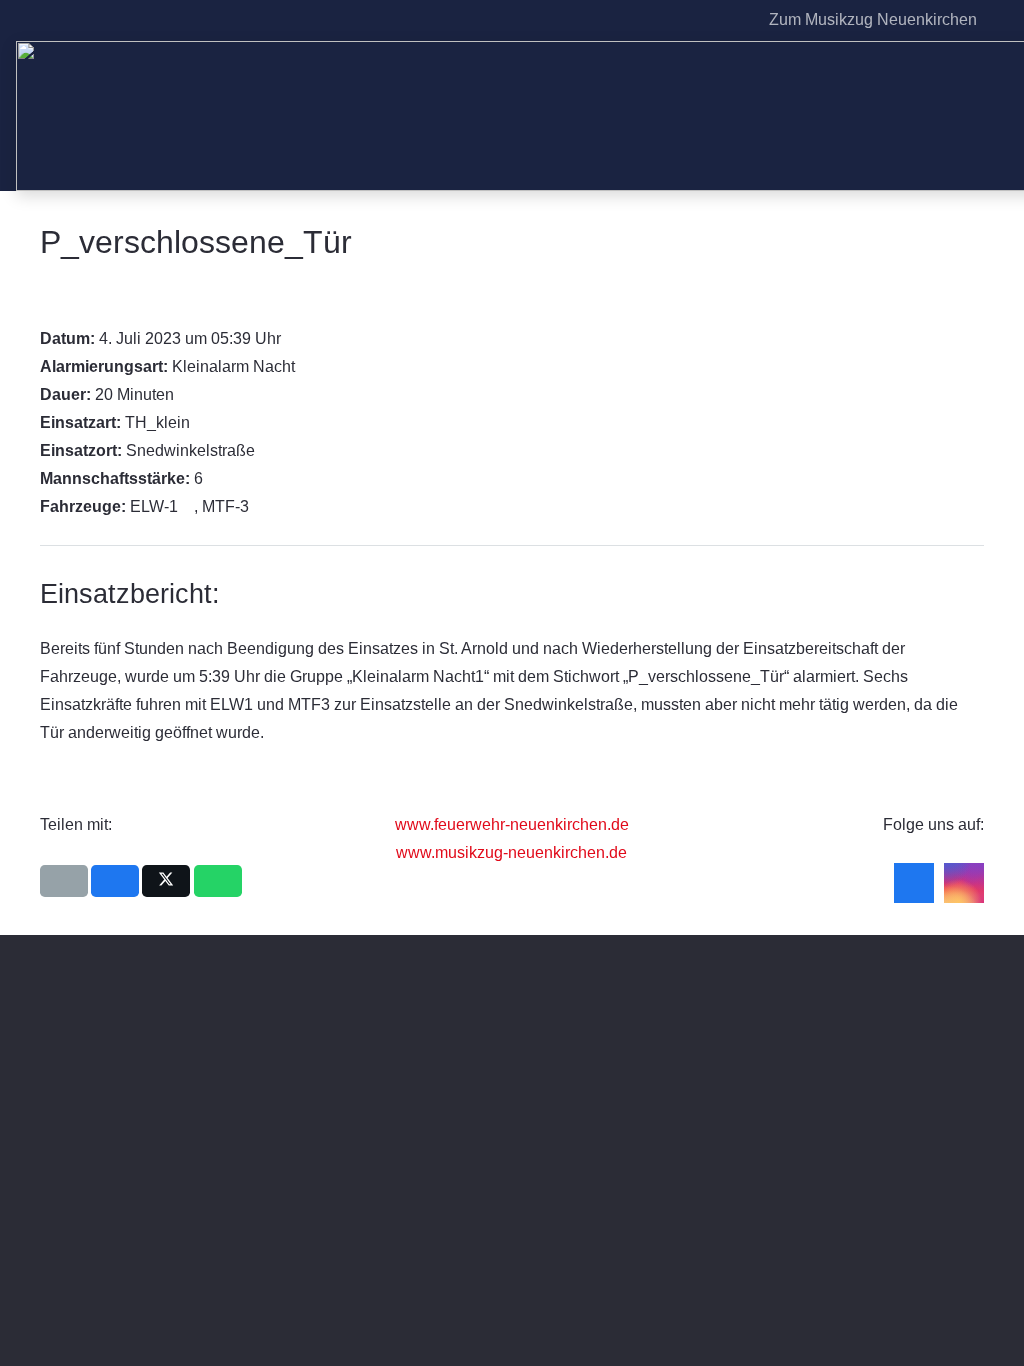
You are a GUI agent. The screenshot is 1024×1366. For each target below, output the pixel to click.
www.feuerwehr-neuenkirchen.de (512, 824)
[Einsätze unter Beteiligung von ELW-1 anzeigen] (188, 507)
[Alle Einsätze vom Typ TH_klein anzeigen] (200, 423)
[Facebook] (699, 20)
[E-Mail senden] (64, 881)
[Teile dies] (115, 881)
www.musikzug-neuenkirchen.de (511, 852)
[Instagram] (731, 20)
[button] (997, 20)
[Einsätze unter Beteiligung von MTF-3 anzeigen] (259, 507)
